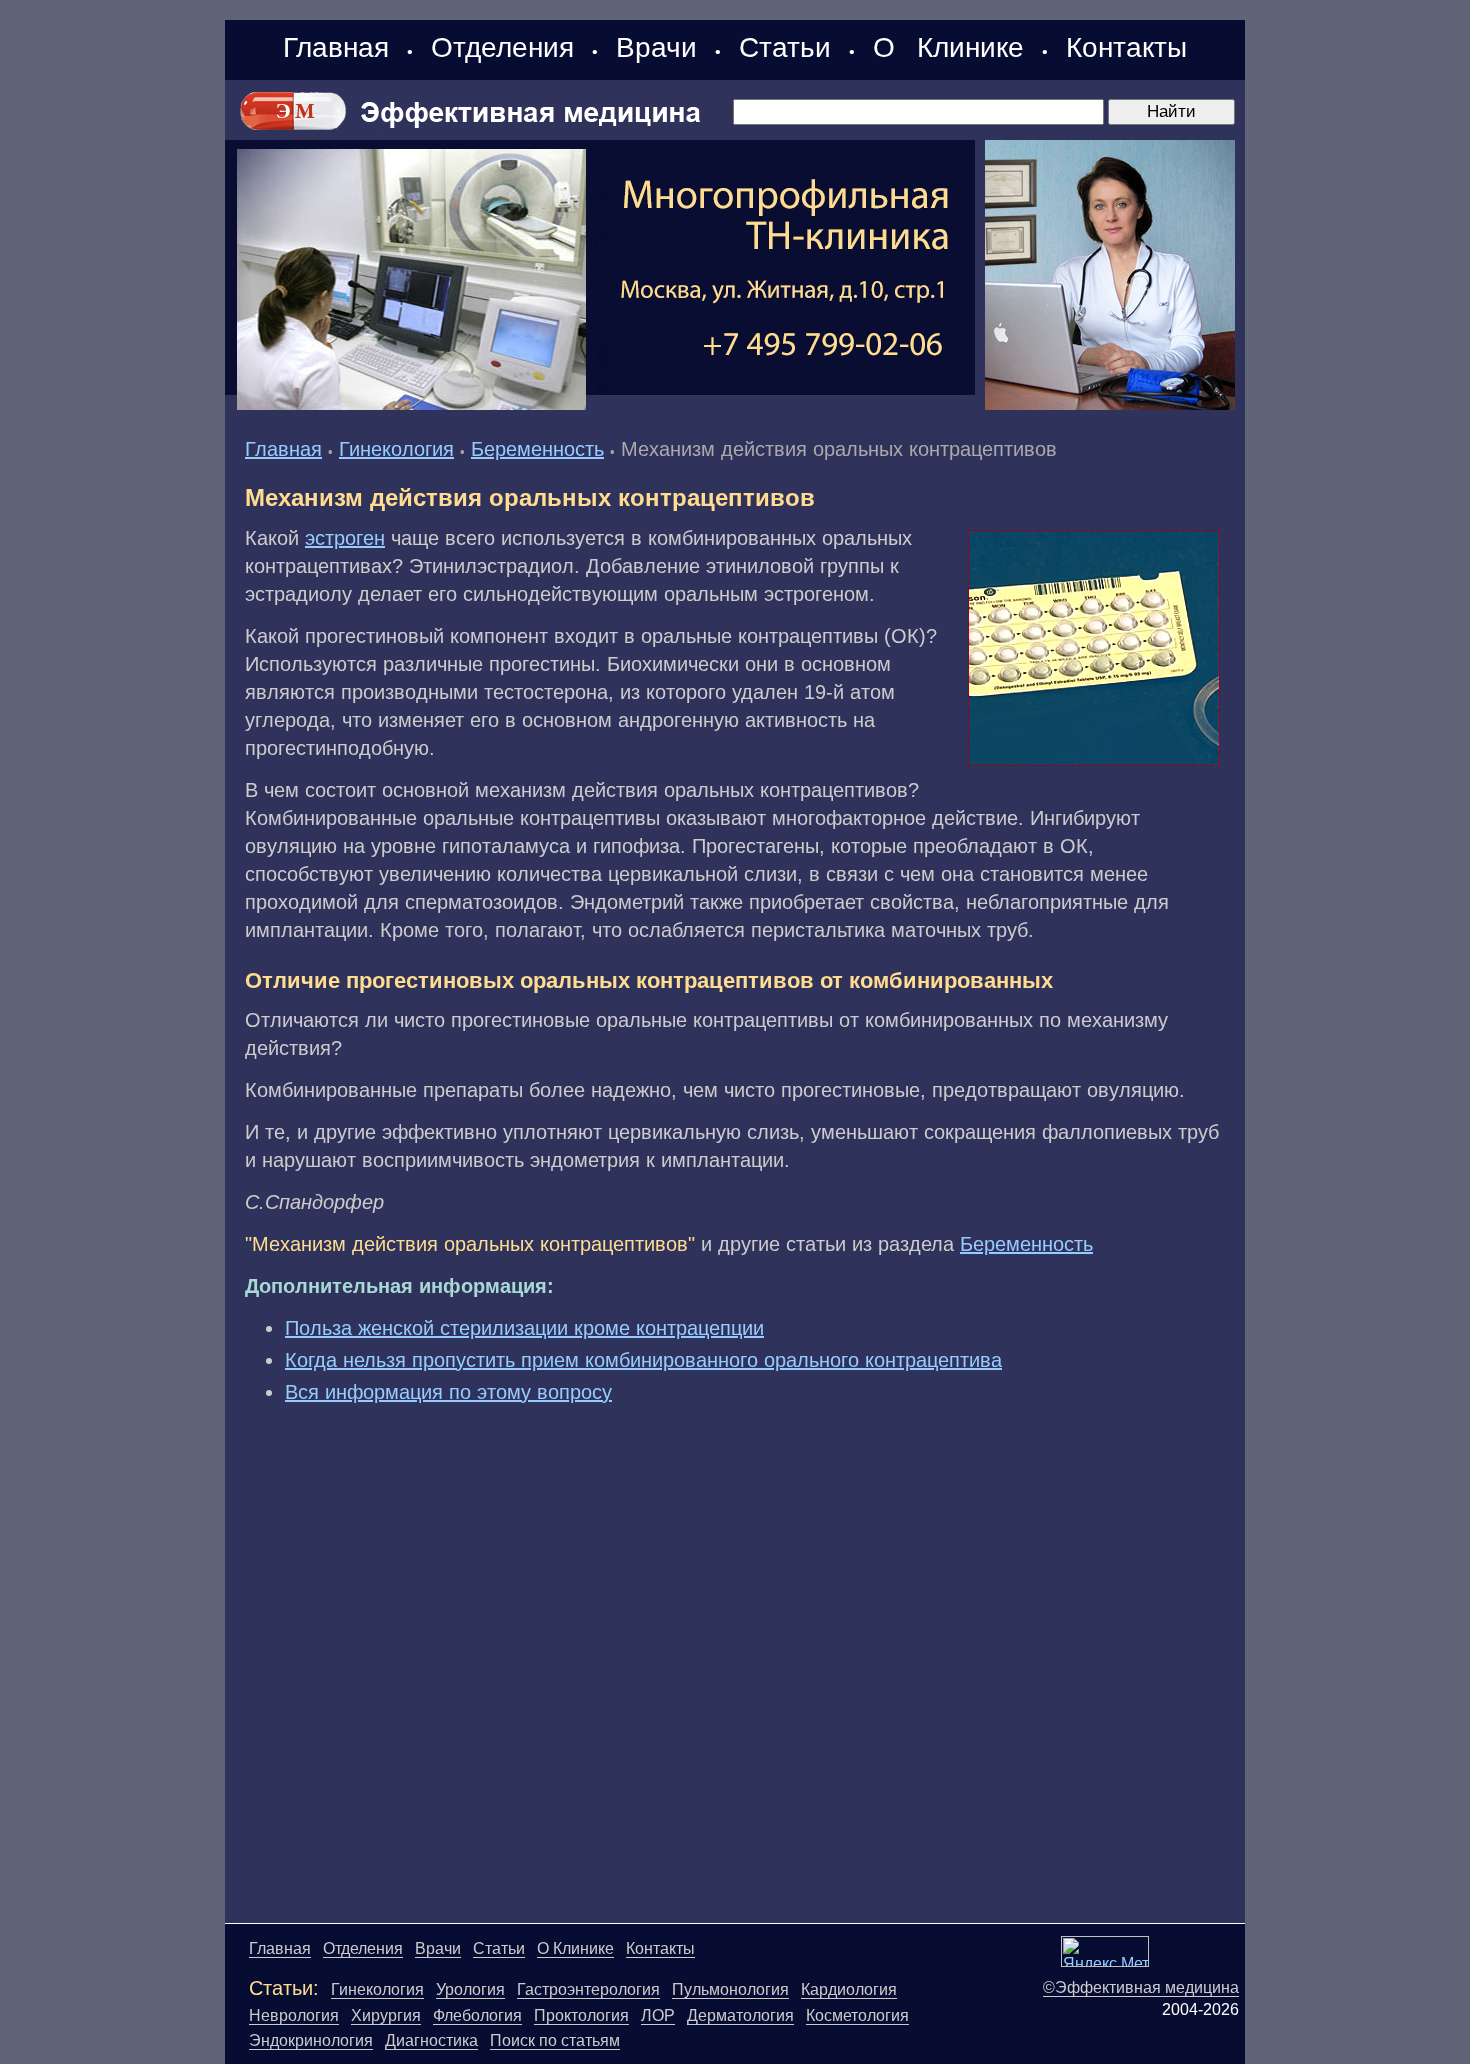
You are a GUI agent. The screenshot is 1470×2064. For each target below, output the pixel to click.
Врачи (656, 47)
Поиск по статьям (555, 2040)
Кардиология (849, 1989)
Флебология (477, 2015)
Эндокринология (311, 2040)
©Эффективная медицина (1141, 1987)
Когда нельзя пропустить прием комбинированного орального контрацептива (643, 1360)
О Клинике (948, 47)
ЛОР (658, 2015)
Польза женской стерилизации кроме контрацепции (524, 1328)
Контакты (1126, 47)
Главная (336, 47)
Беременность (537, 449)
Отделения (502, 47)
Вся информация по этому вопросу (448, 1392)
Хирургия (386, 2015)
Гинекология (396, 449)
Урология (470, 1989)
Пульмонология (730, 1989)
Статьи (785, 47)
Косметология (857, 2015)
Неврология (294, 2015)
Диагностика (431, 2040)
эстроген (345, 538)
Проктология (581, 2015)
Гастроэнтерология (588, 1989)
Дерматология (740, 2015)
